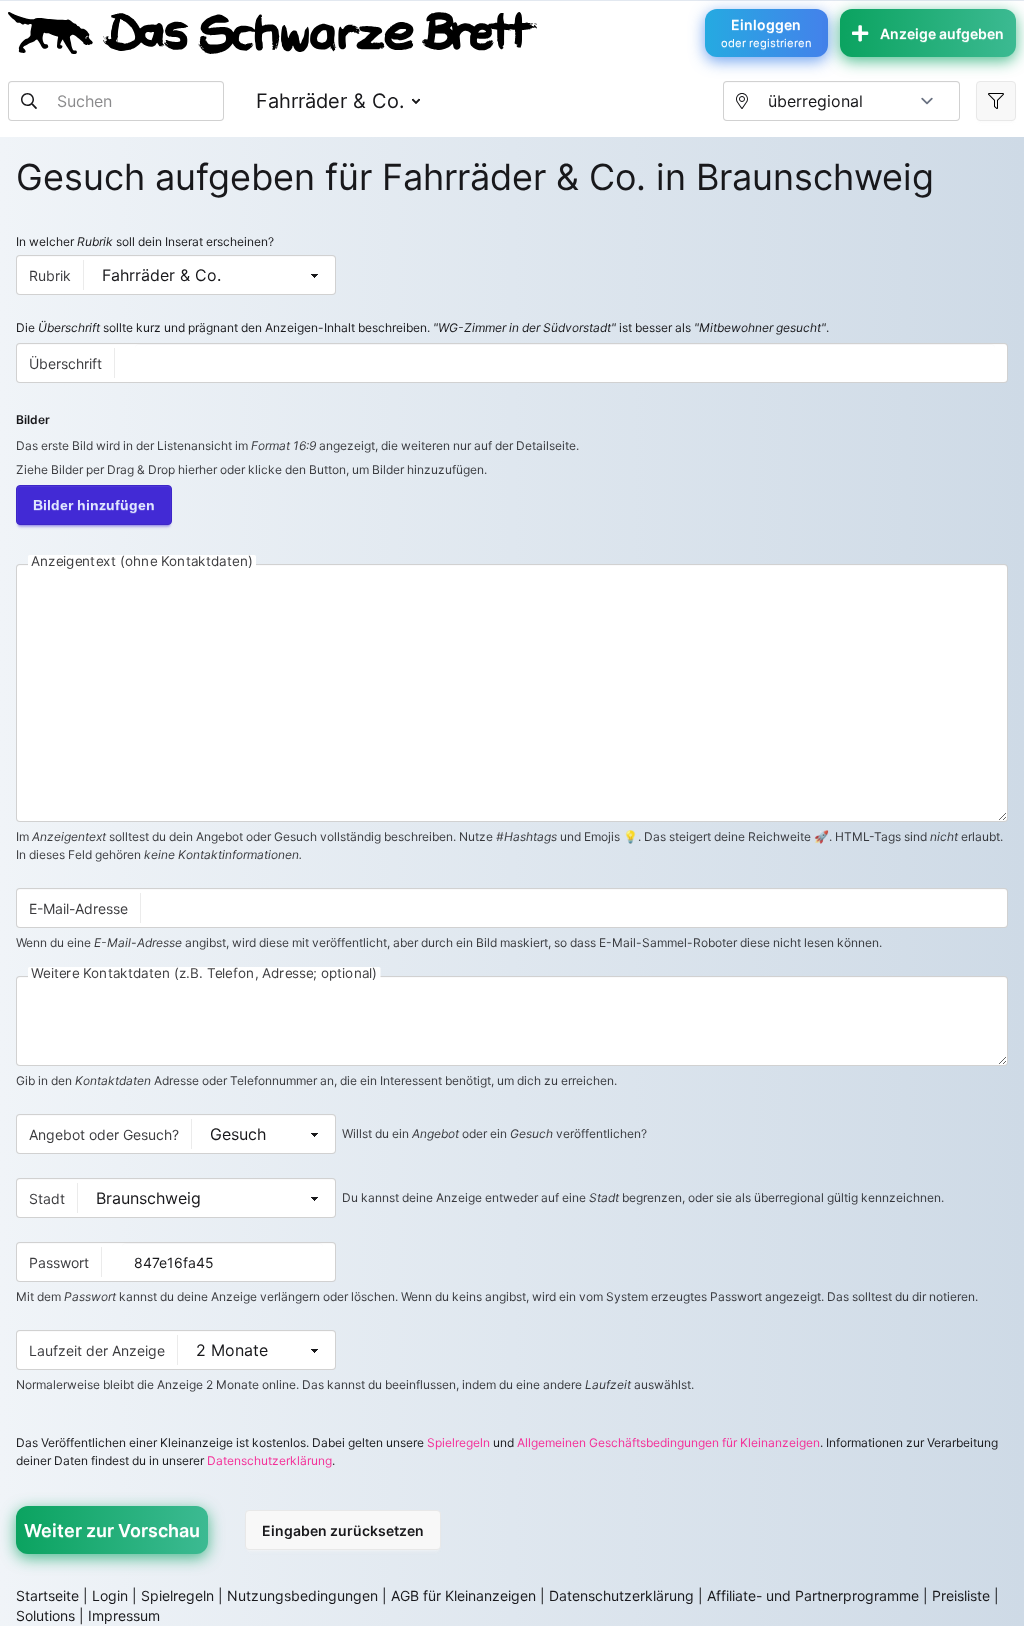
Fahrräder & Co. (330, 101)
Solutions (45, 1615)
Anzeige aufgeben (942, 33)
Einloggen (766, 33)
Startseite (47, 1595)
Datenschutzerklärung (269, 1460)
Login (110, 1595)
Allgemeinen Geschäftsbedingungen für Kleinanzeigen (668, 1442)
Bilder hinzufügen (94, 505)
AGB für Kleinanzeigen (463, 1595)
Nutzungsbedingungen (302, 1595)
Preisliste (961, 1595)
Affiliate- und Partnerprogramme (813, 1595)
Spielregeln (458, 1442)
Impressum (124, 1615)
